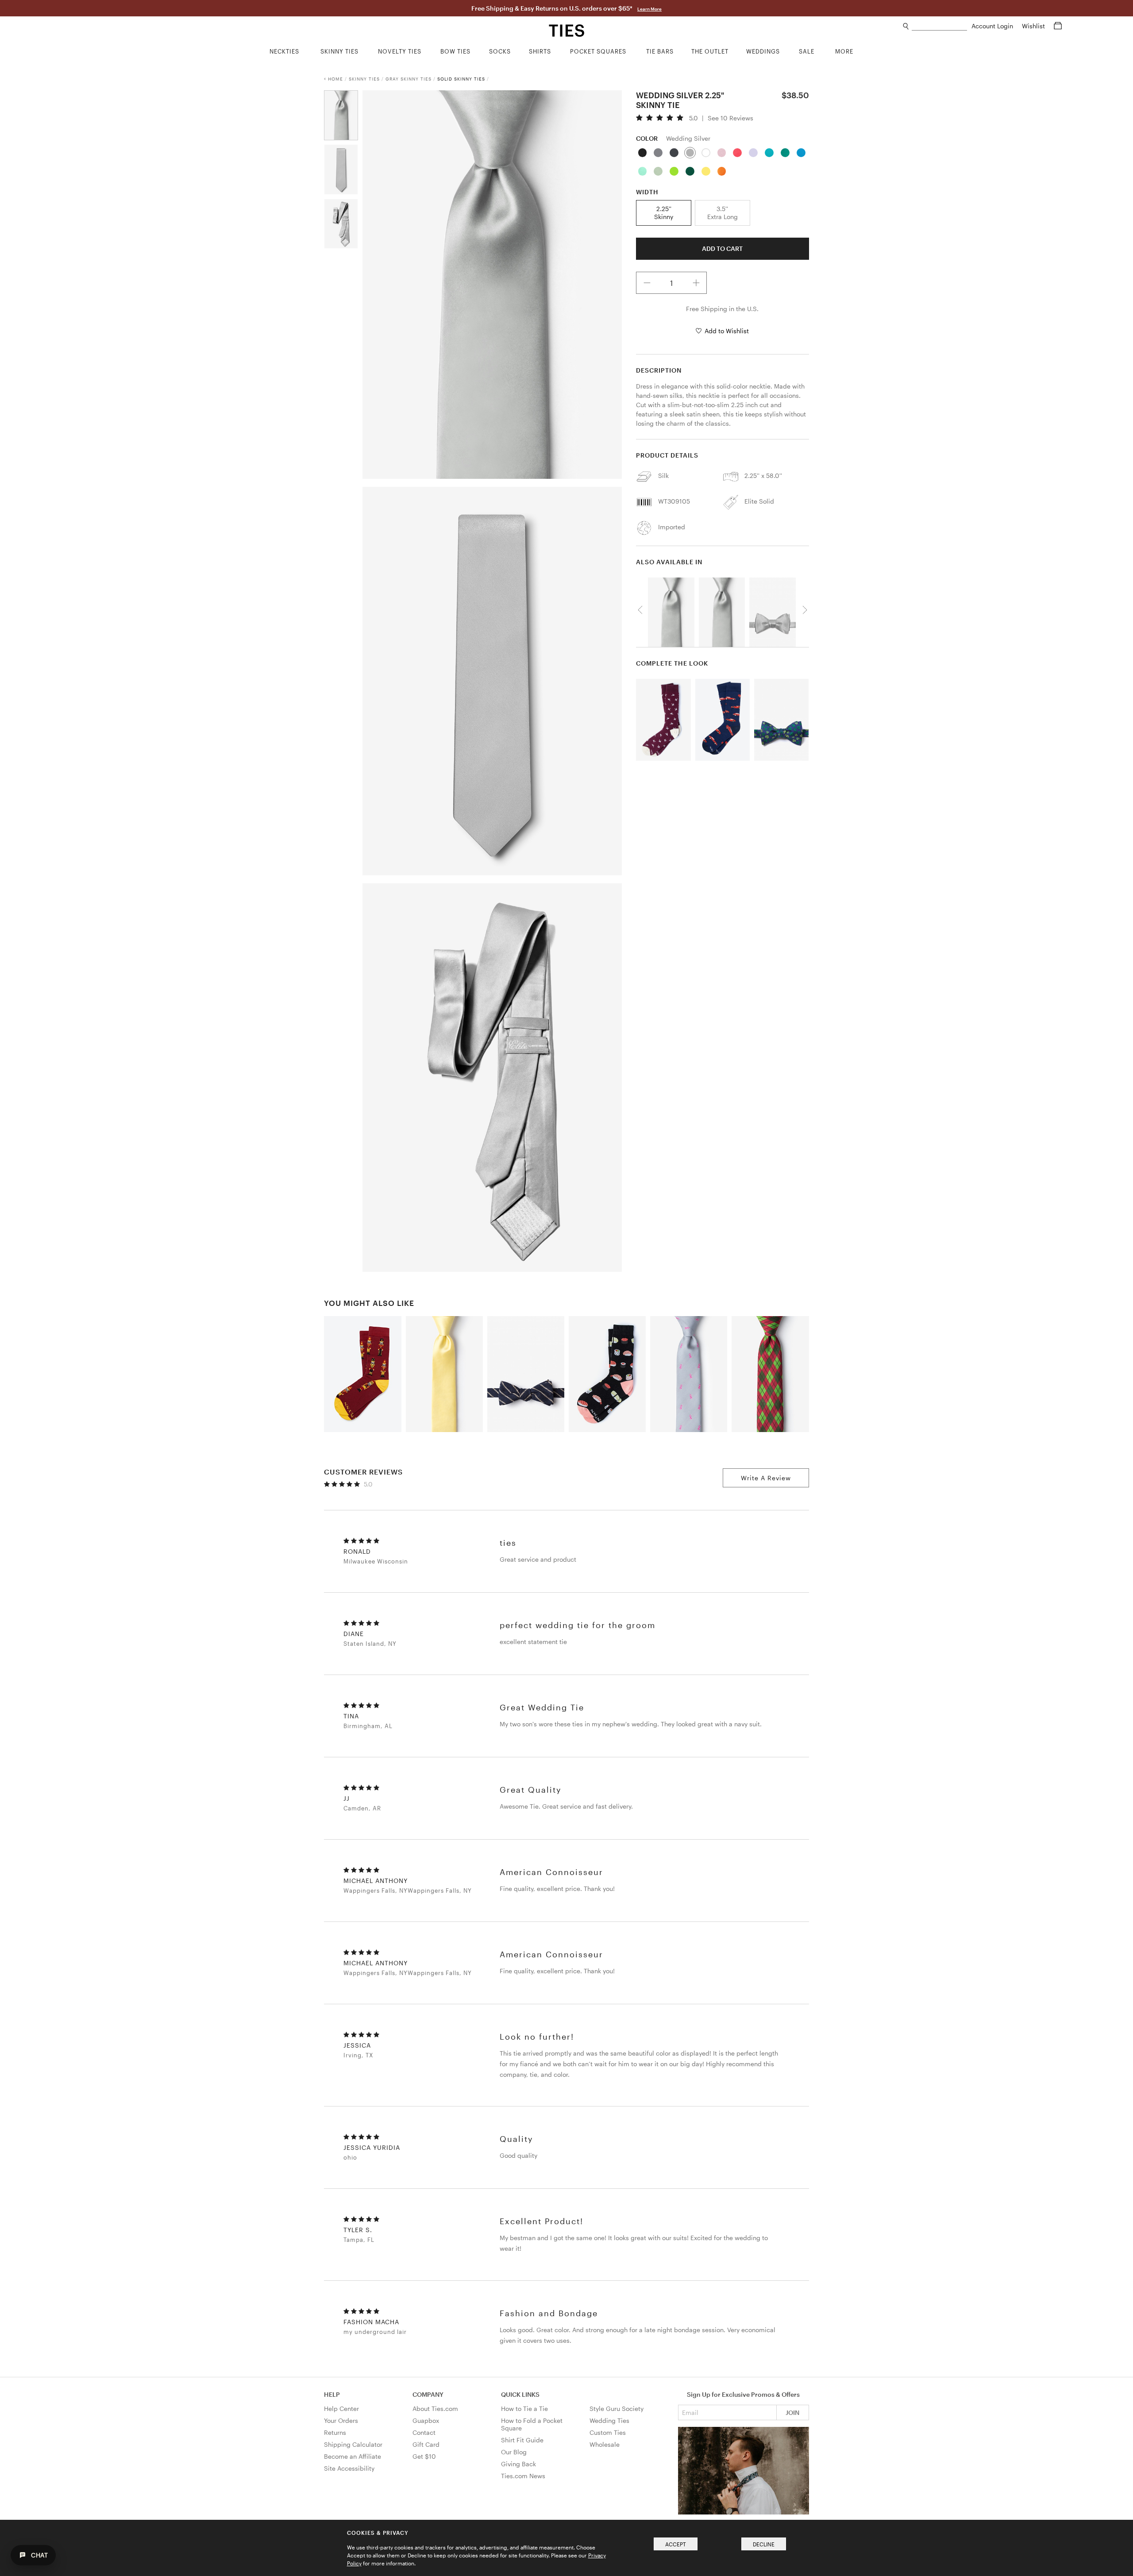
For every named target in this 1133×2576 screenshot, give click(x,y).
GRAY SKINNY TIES (408, 79)
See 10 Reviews (730, 118)
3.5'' (723, 213)
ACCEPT (676, 2544)
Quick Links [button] (520, 2394)
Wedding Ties (609, 2420)
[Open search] (906, 26)
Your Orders (341, 2420)
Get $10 (424, 2456)
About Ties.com (435, 2409)
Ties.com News (523, 2476)
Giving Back (518, 2464)
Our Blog (514, 2452)
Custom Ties (608, 2432)
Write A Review (766, 1478)
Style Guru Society (617, 2409)
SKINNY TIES (364, 79)
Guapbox (426, 2420)
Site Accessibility (349, 2468)
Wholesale (605, 2444)
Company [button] (428, 2394)
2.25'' (664, 213)
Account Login (993, 26)
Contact (424, 2432)
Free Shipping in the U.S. (722, 309)
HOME (335, 79)
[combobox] (939, 26)
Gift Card (426, 2444)
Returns (335, 2432)
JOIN (792, 2412)
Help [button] (332, 2394)
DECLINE (764, 2544)
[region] (722, 610)
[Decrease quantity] (647, 283)
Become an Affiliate (353, 2456)
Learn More (649, 9)
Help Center (341, 2409)
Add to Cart (722, 248)
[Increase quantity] (696, 283)
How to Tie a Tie (524, 2409)
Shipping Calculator (353, 2444)
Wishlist (1034, 26)
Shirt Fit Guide (522, 2440)
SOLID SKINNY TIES (461, 79)
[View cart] (1058, 26)
